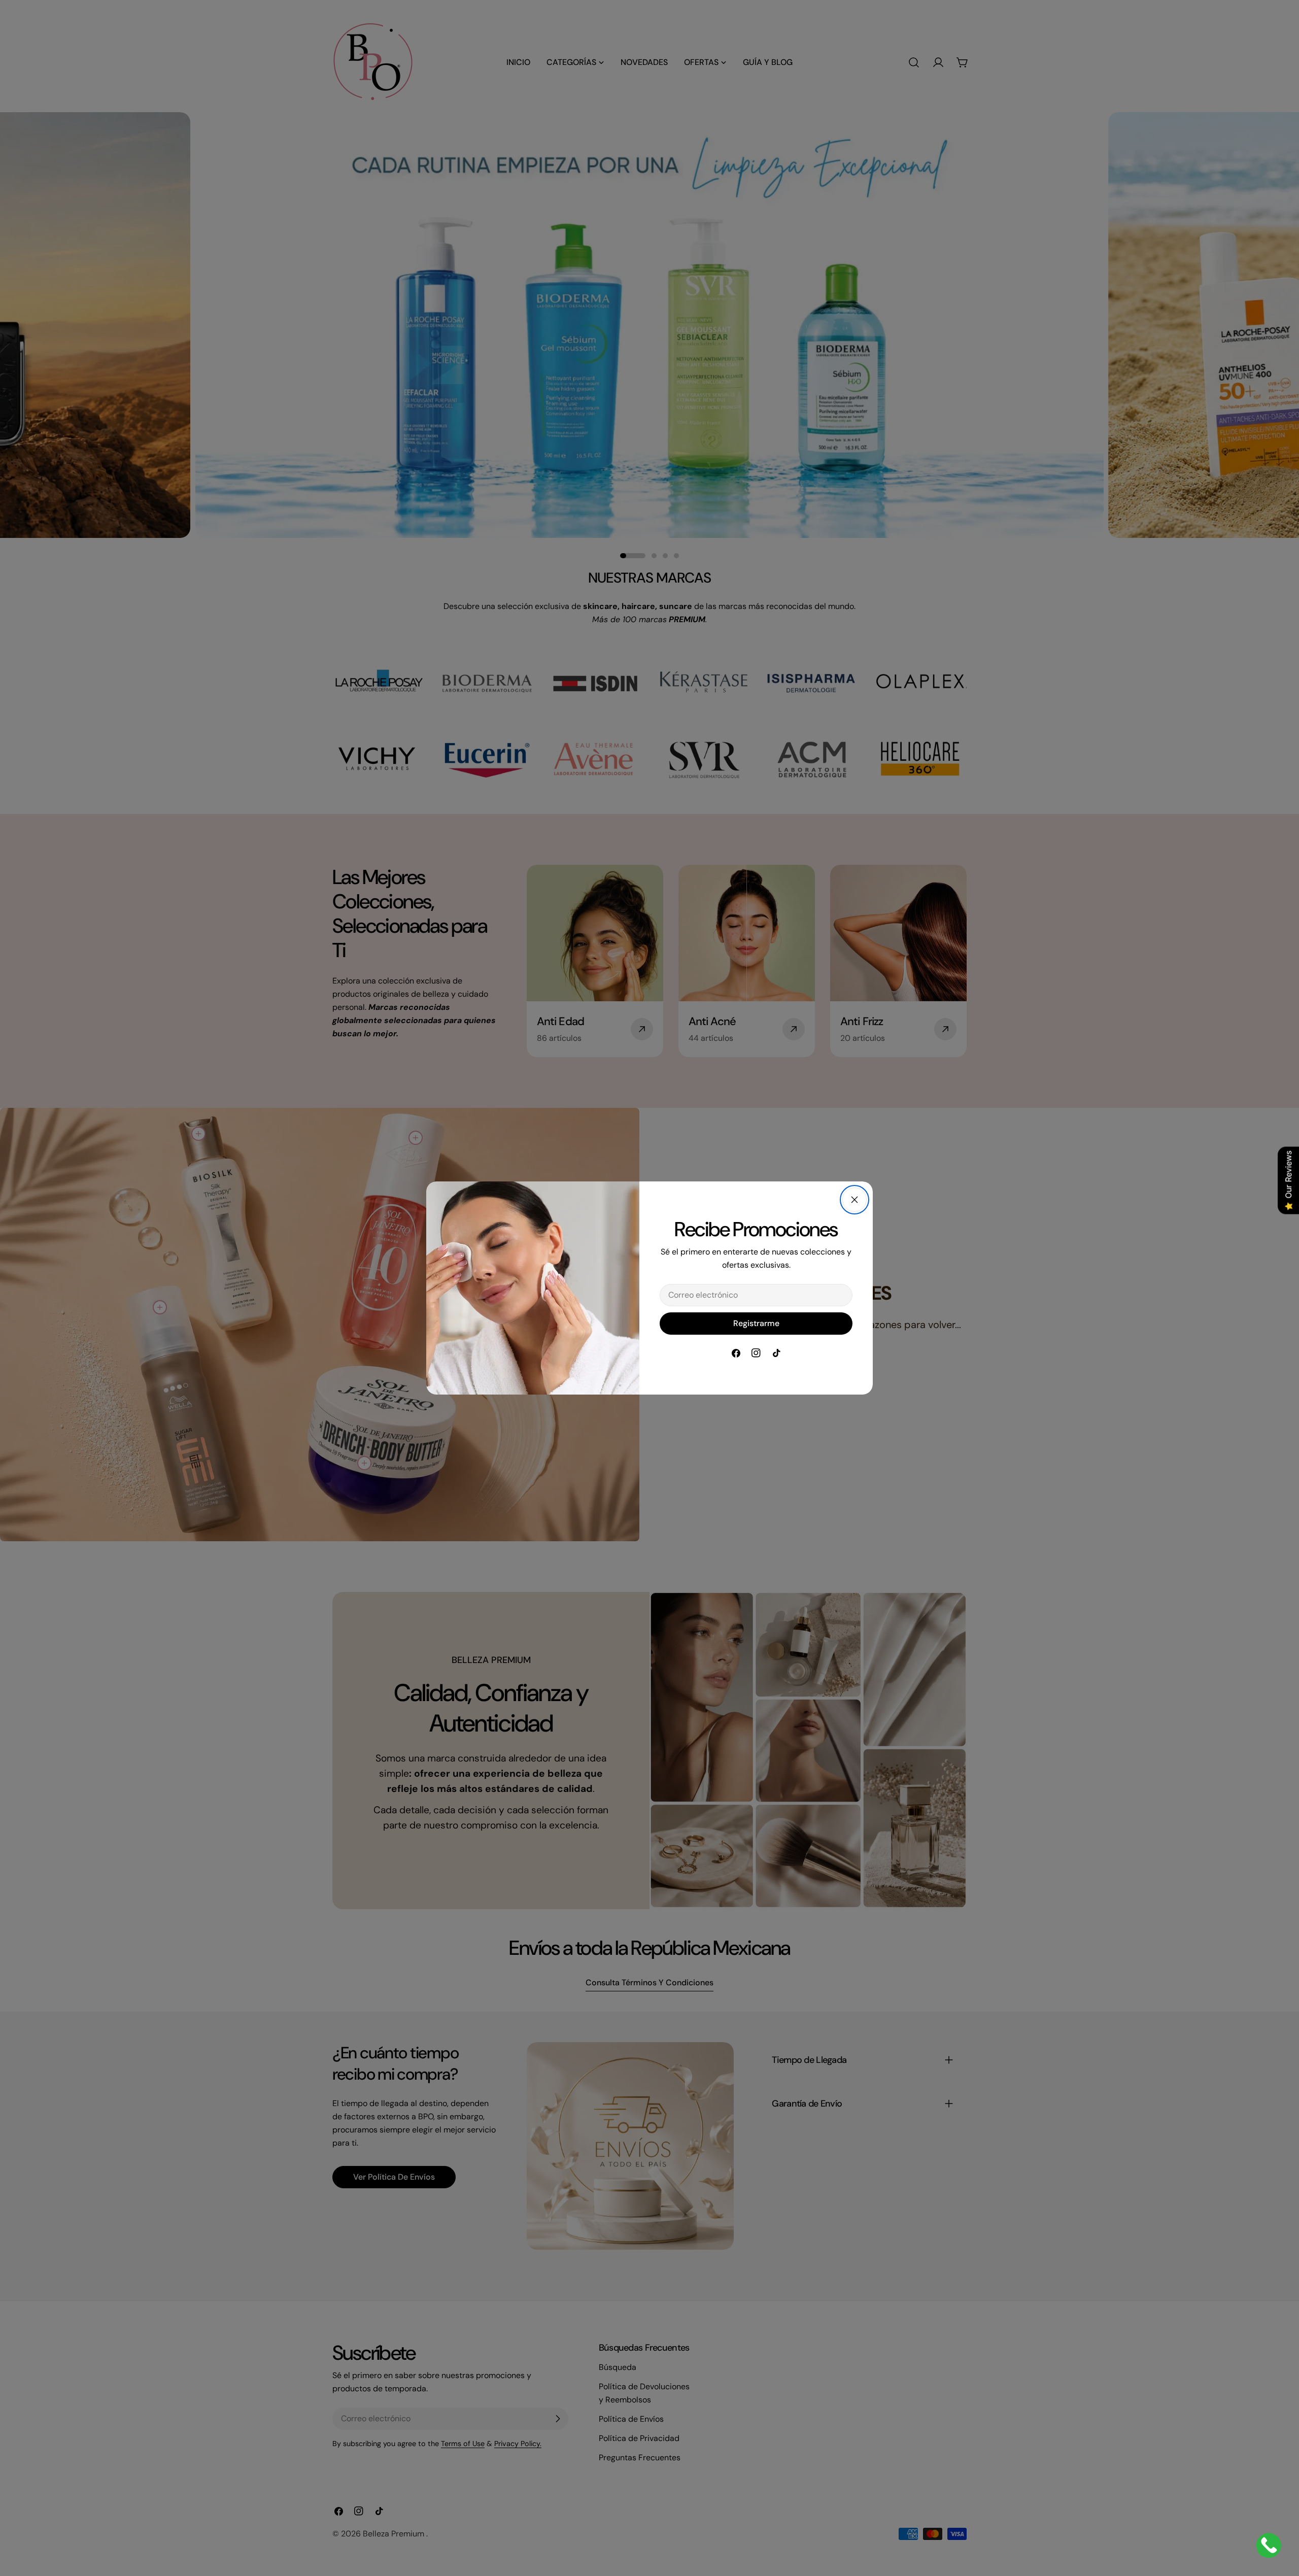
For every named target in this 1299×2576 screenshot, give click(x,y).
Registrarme (756, 1323)
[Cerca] (854, 1200)
